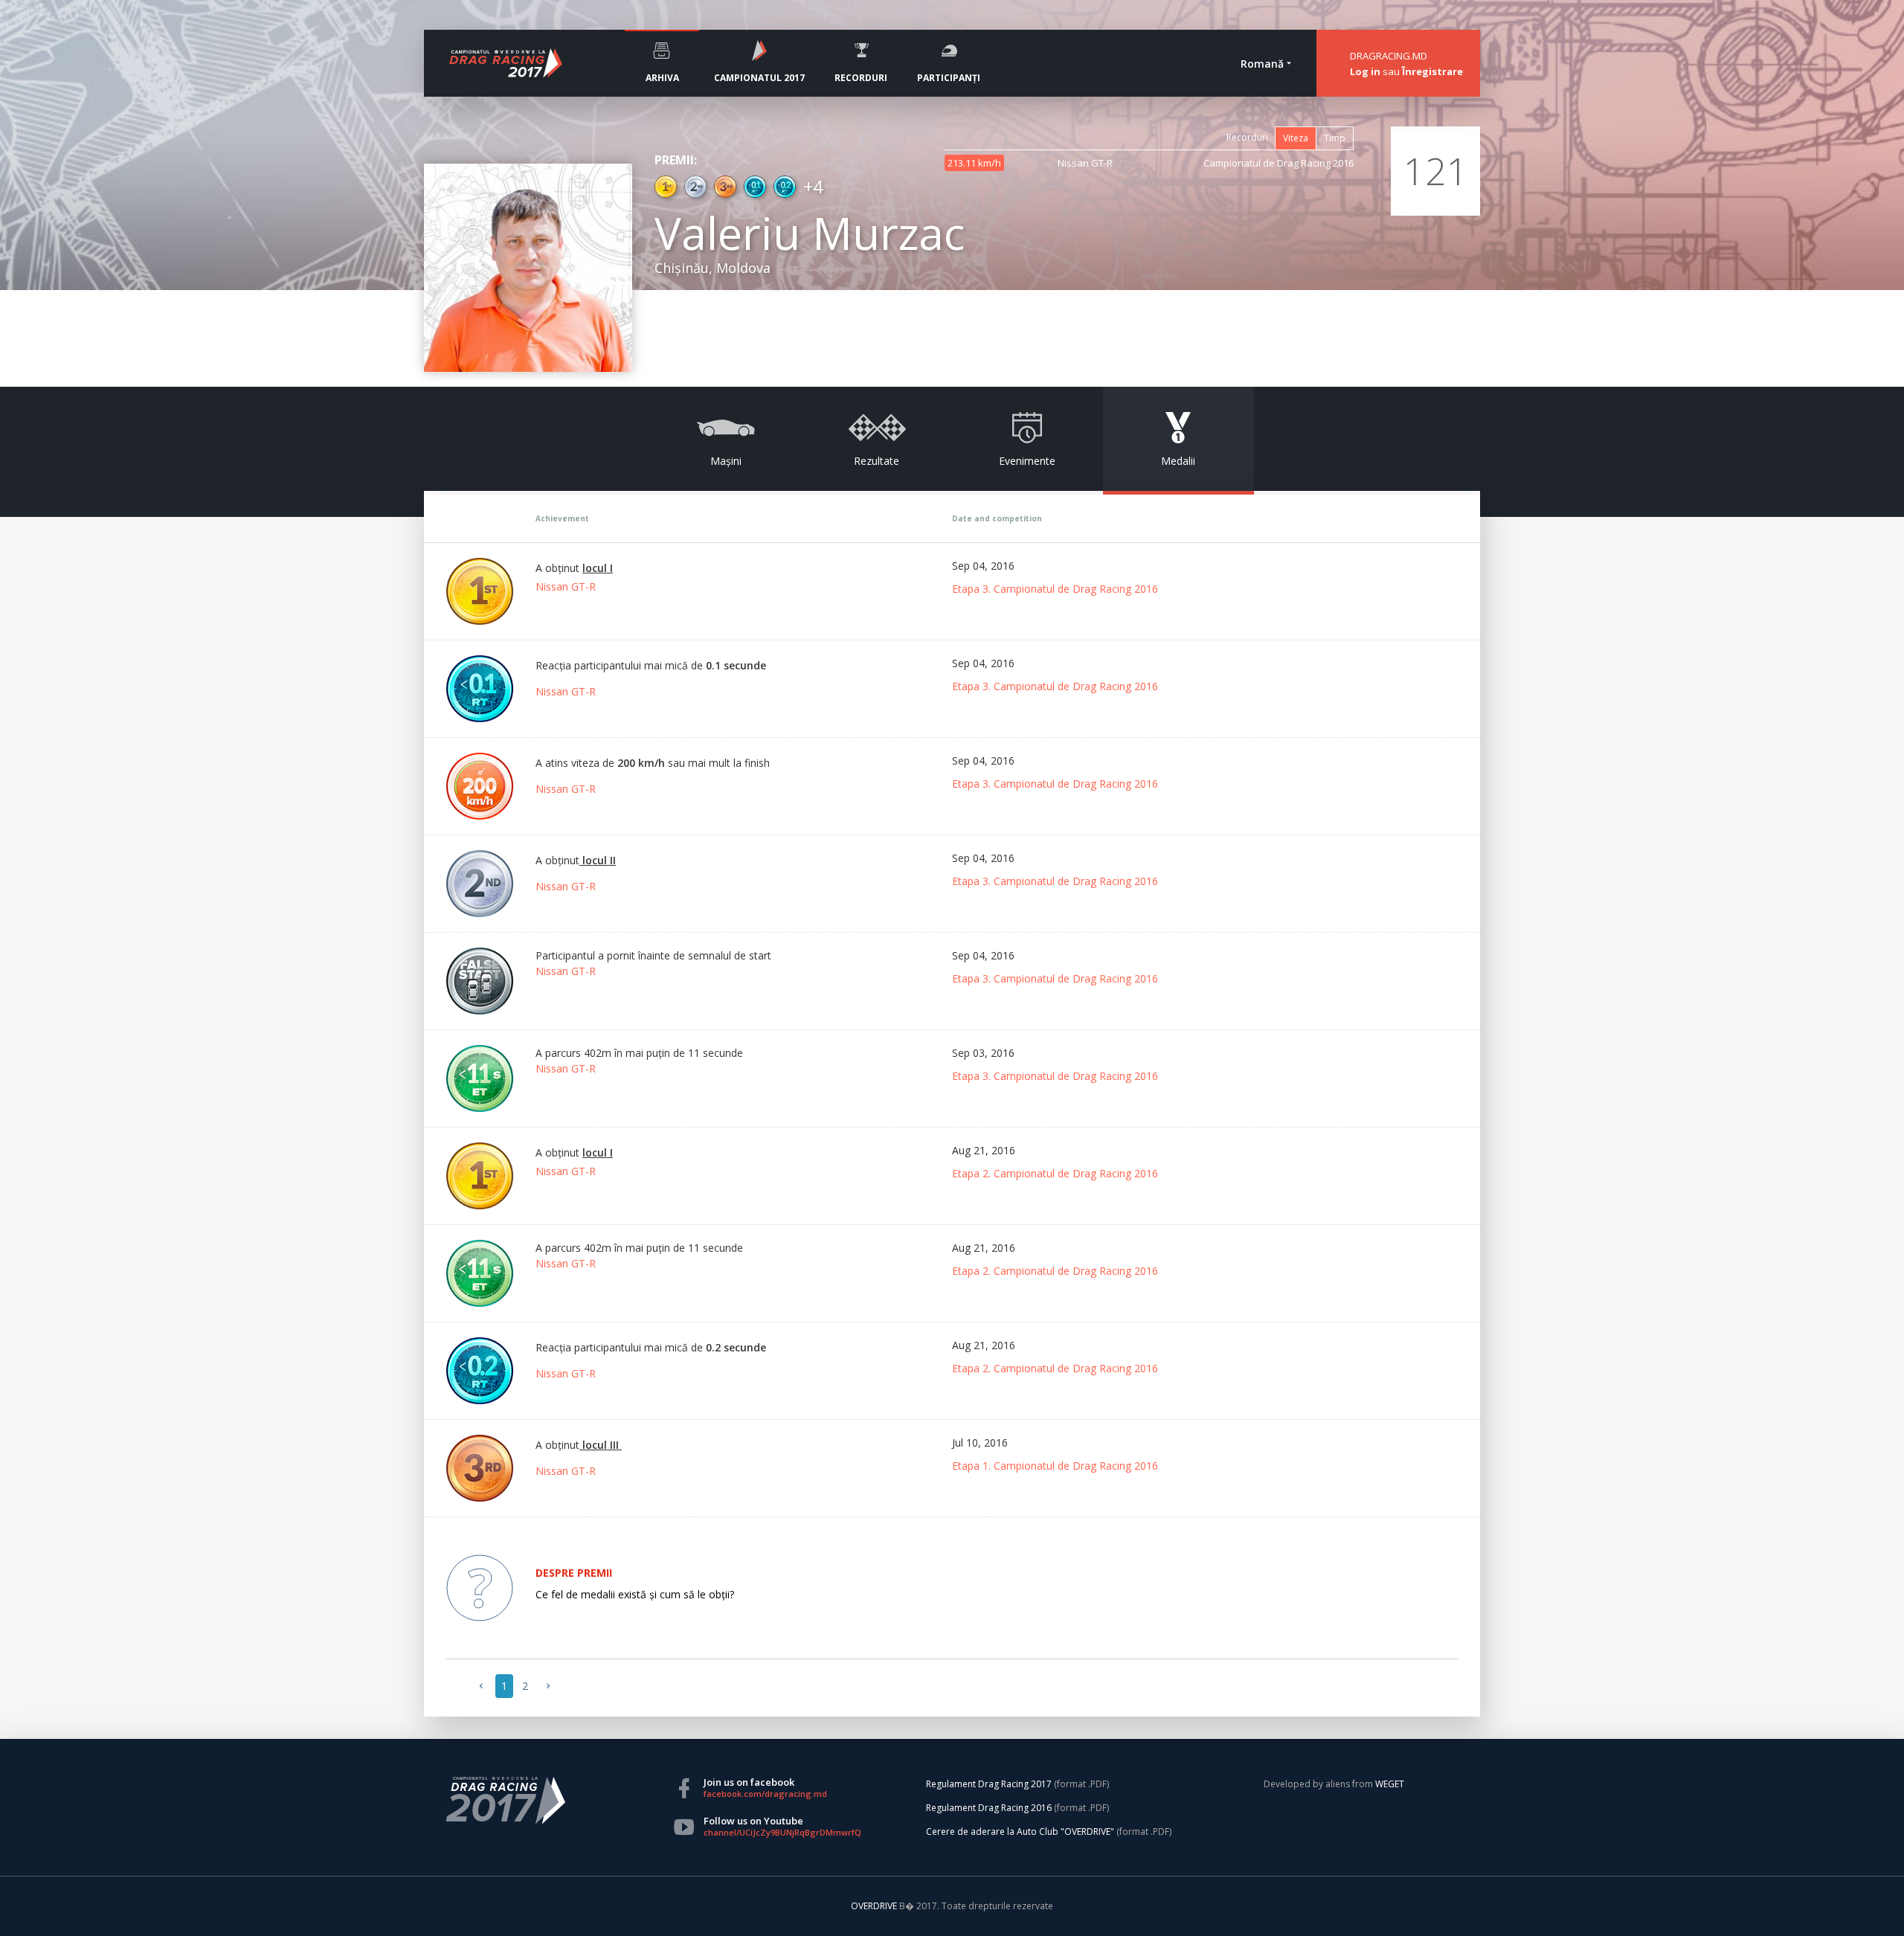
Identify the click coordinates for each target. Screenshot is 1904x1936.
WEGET (1390, 1784)
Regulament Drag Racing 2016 (989, 1808)
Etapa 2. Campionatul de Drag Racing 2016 (1055, 1173)
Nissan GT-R (566, 586)
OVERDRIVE (875, 1906)
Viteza (1296, 138)
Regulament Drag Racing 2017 (989, 1784)
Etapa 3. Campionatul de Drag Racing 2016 (1055, 589)
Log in (1365, 71)
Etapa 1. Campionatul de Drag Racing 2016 (1055, 1466)
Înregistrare (1432, 71)
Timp (1335, 138)
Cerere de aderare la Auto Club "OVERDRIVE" (1020, 1832)
